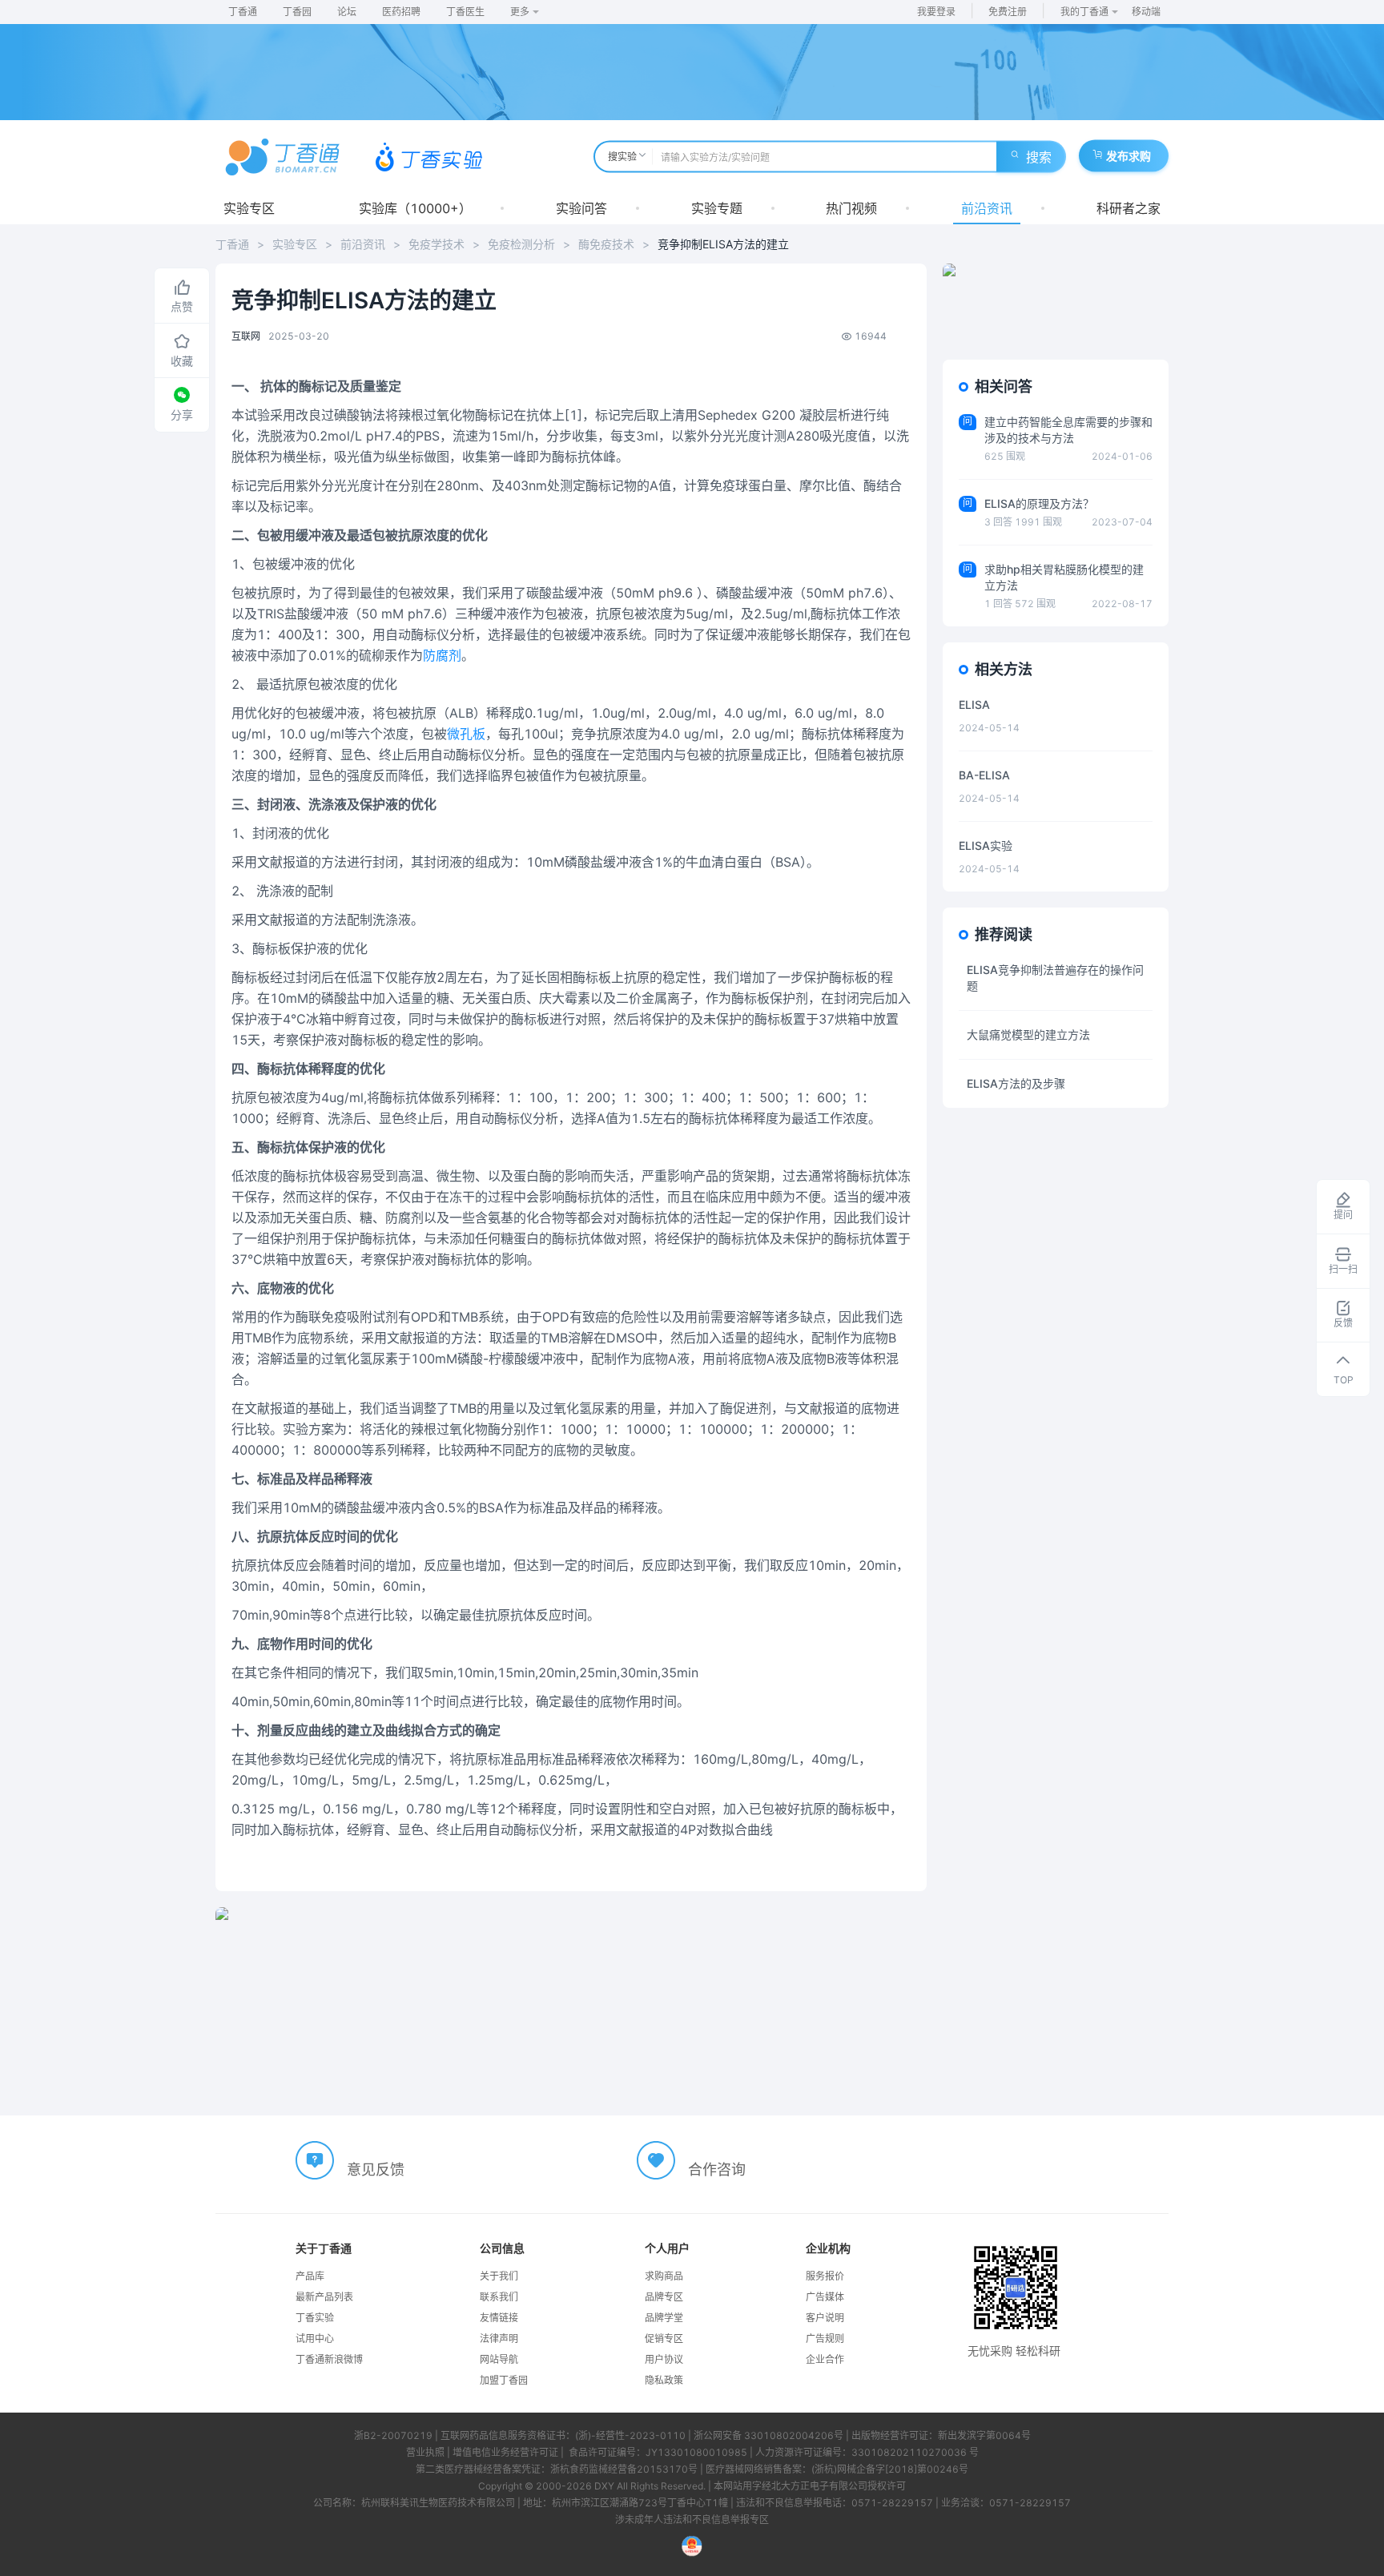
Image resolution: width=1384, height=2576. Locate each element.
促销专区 (664, 2339)
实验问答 (581, 208)
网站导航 (499, 2359)
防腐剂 (442, 655)
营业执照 (425, 2452)
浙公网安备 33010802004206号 (768, 2435)
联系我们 (499, 2297)
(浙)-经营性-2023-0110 (630, 2435)
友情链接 (499, 2318)
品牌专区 (664, 2297)
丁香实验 (315, 2318)
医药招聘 (401, 12)
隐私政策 (664, 2380)
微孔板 (466, 734)
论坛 (347, 12)
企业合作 (825, 2359)
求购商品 (664, 2276)
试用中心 (315, 2339)
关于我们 (499, 2276)
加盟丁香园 (504, 2380)
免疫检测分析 (521, 244)
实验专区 (249, 208)
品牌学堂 (664, 2318)
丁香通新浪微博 (329, 2359)
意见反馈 (376, 2169)
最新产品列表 (324, 2297)
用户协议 (664, 2359)
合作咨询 (717, 2169)
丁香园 (297, 12)
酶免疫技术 (606, 244)
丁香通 (243, 12)
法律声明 (499, 2339)
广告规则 (825, 2339)
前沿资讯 (987, 208)
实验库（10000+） (415, 208)
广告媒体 (825, 2297)
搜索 (1039, 157)
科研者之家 (1129, 208)
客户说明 (825, 2318)
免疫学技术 (437, 244)
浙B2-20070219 (393, 2435)
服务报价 (825, 2276)
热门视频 (851, 208)
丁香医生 (465, 12)
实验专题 (717, 208)
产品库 (310, 2276)
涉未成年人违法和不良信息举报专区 (692, 2520)
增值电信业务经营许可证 (505, 2452)
